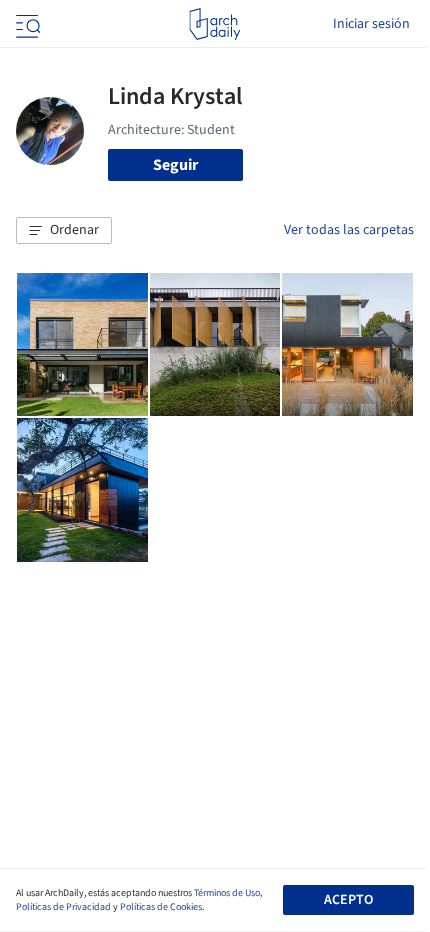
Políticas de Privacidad (63, 907)
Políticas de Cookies (161, 907)
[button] (64, 231)
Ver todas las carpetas (349, 230)
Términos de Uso (227, 893)
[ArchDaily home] (214, 24)
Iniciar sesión (371, 24)
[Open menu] (26, 24)
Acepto (348, 900)
